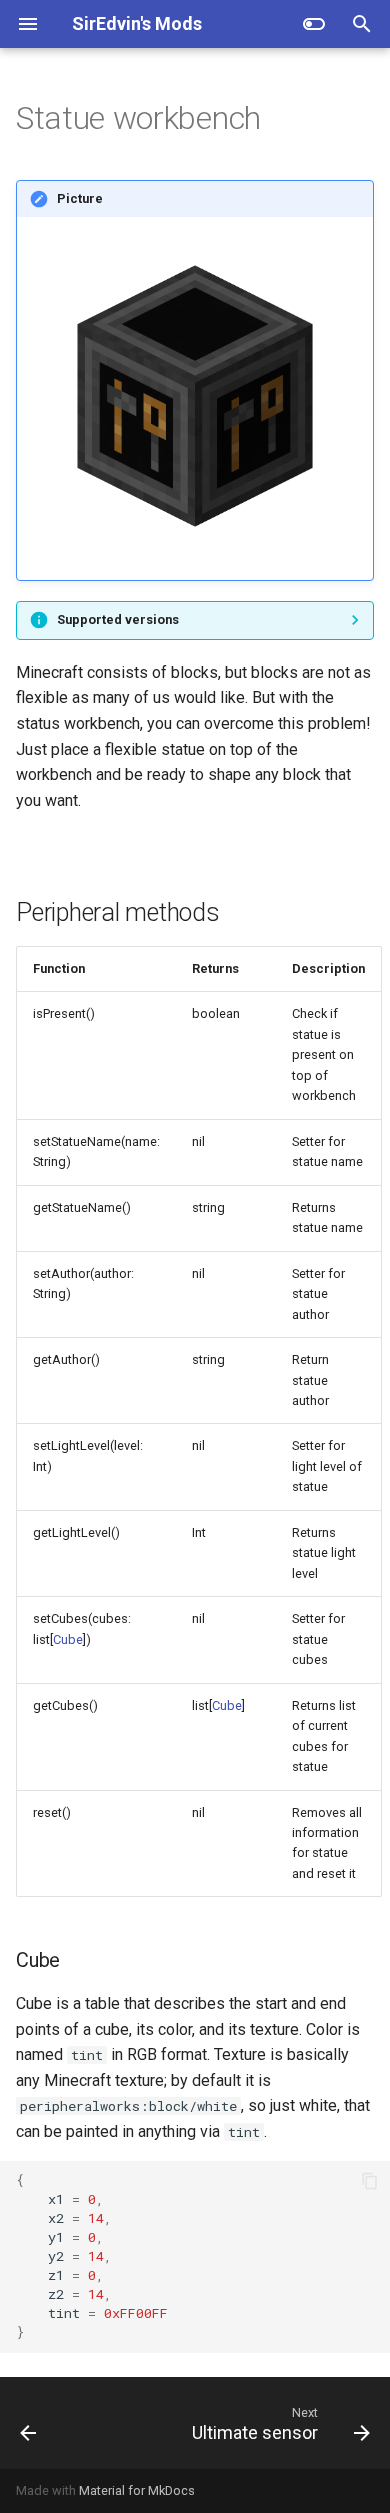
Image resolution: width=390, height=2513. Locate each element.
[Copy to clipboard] (370, 2181)
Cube (68, 1639)
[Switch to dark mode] (314, 24)
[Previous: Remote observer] (28, 2423)
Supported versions (118, 619)
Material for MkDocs (137, 2490)
